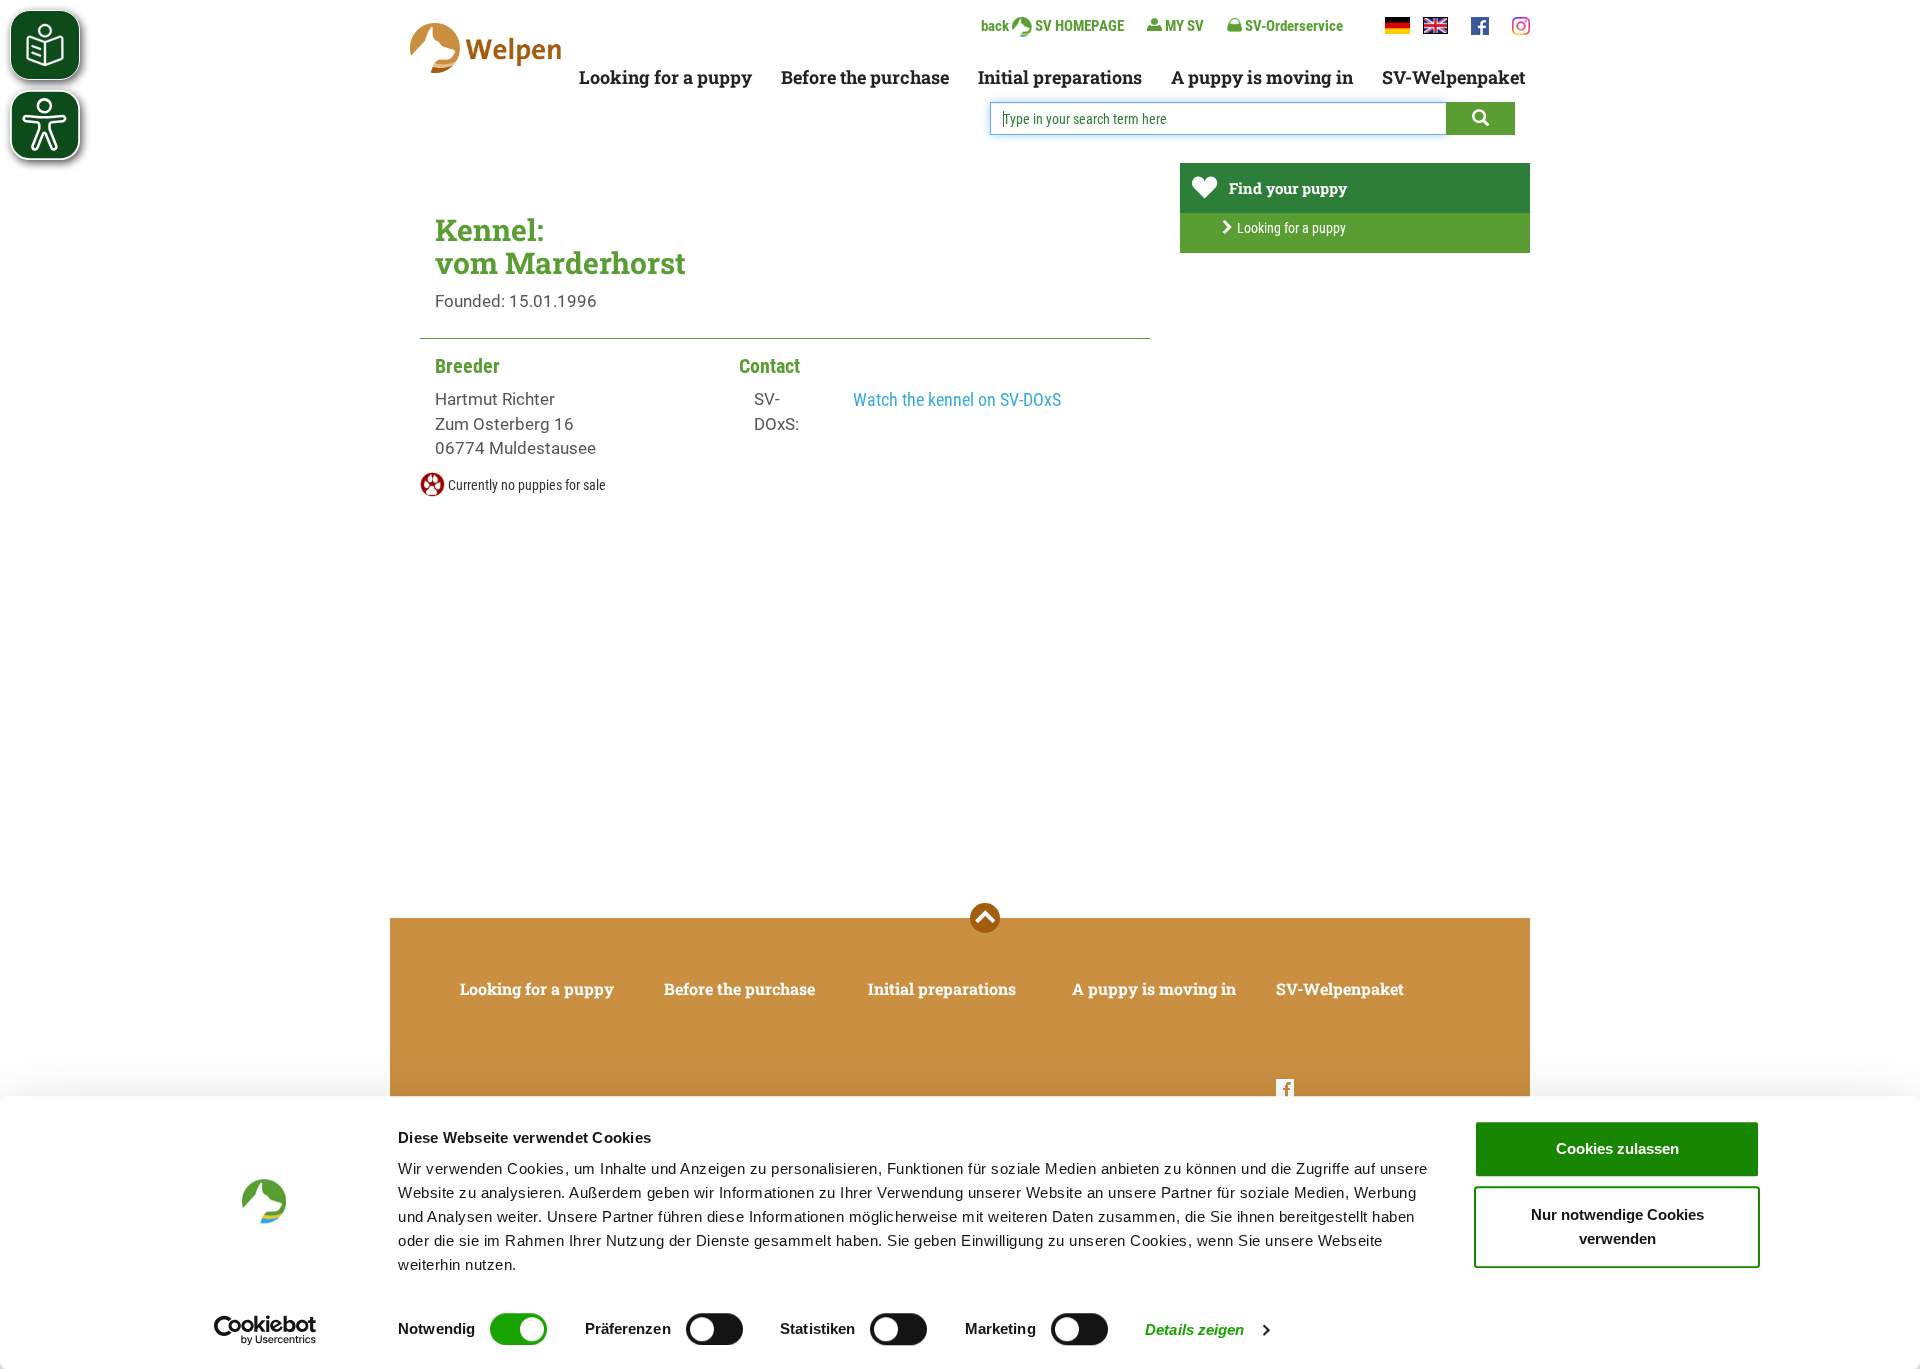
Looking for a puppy (665, 77)
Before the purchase (865, 77)
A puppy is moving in (1262, 77)
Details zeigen (1194, 1329)
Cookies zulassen (1617, 1148)
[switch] (714, 1329)
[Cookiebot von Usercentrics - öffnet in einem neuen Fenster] (265, 1330)
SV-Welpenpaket (1453, 77)
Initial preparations (1060, 77)
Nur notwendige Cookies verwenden (1617, 1226)
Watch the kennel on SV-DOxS (957, 399)
